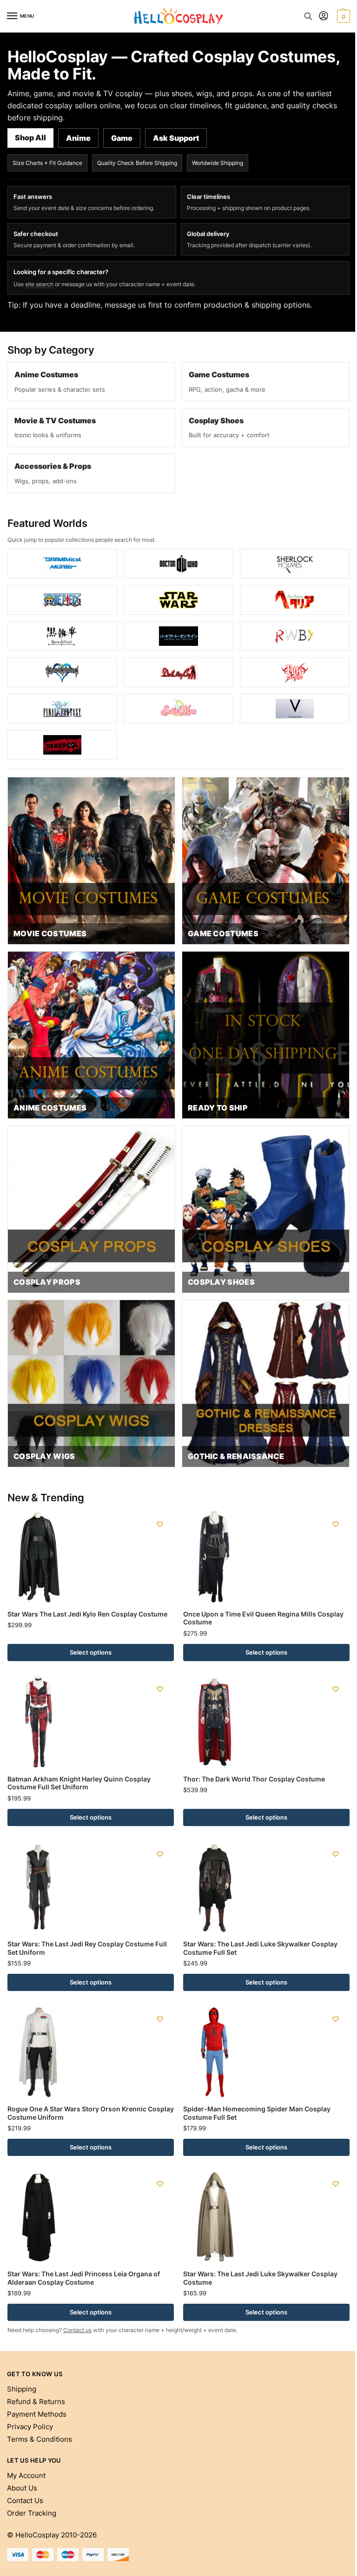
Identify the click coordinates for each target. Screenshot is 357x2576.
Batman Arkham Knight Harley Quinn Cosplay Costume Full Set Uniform (79, 1783)
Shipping (22, 2389)
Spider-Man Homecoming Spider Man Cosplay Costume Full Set (257, 2113)
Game (122, 138)
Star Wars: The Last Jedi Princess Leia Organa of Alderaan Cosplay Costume (84, 2278)
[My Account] (324, 16)
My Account (26, 2476)
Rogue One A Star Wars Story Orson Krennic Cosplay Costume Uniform (91, 2113)
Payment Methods (37, 2414)
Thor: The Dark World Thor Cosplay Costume (254, 1779)
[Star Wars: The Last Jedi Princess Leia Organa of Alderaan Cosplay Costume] (91, 2216)
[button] (342, 16)
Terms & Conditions (40, 2439)
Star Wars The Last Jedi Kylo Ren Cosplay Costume (87, 1614)
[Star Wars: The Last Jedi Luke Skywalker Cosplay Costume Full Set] (266, 1886)
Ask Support (176, 138)
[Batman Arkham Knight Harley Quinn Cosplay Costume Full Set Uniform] (91, 1722)
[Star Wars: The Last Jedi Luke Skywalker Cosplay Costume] (266, 2216)
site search (39, 284)
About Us (22, 2488)
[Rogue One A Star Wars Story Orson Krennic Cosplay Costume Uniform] (91, 2051)
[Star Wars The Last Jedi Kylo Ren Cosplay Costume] (91, 1557)
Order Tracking (32, 2513)
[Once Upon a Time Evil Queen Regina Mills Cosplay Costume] (266, 1557)
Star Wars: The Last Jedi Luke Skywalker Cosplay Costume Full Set (260, 1948)
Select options (91, 1652)
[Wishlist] (160, 1524)
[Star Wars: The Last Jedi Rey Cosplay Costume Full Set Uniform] (91, 1886)
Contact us (77, 2330)
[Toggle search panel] (308, 16)
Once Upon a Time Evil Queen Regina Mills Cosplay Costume (263, 1618)
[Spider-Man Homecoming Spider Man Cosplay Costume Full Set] (266, 2051)
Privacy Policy (30, 2427)
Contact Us (25, 2501)
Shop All (30, 138)
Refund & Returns (36, 2402)
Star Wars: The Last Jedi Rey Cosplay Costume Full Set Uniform (87, 1948)
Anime (78, 138)
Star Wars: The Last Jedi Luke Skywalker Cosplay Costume (260, 2278)
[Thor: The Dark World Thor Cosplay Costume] (266, 1722)
